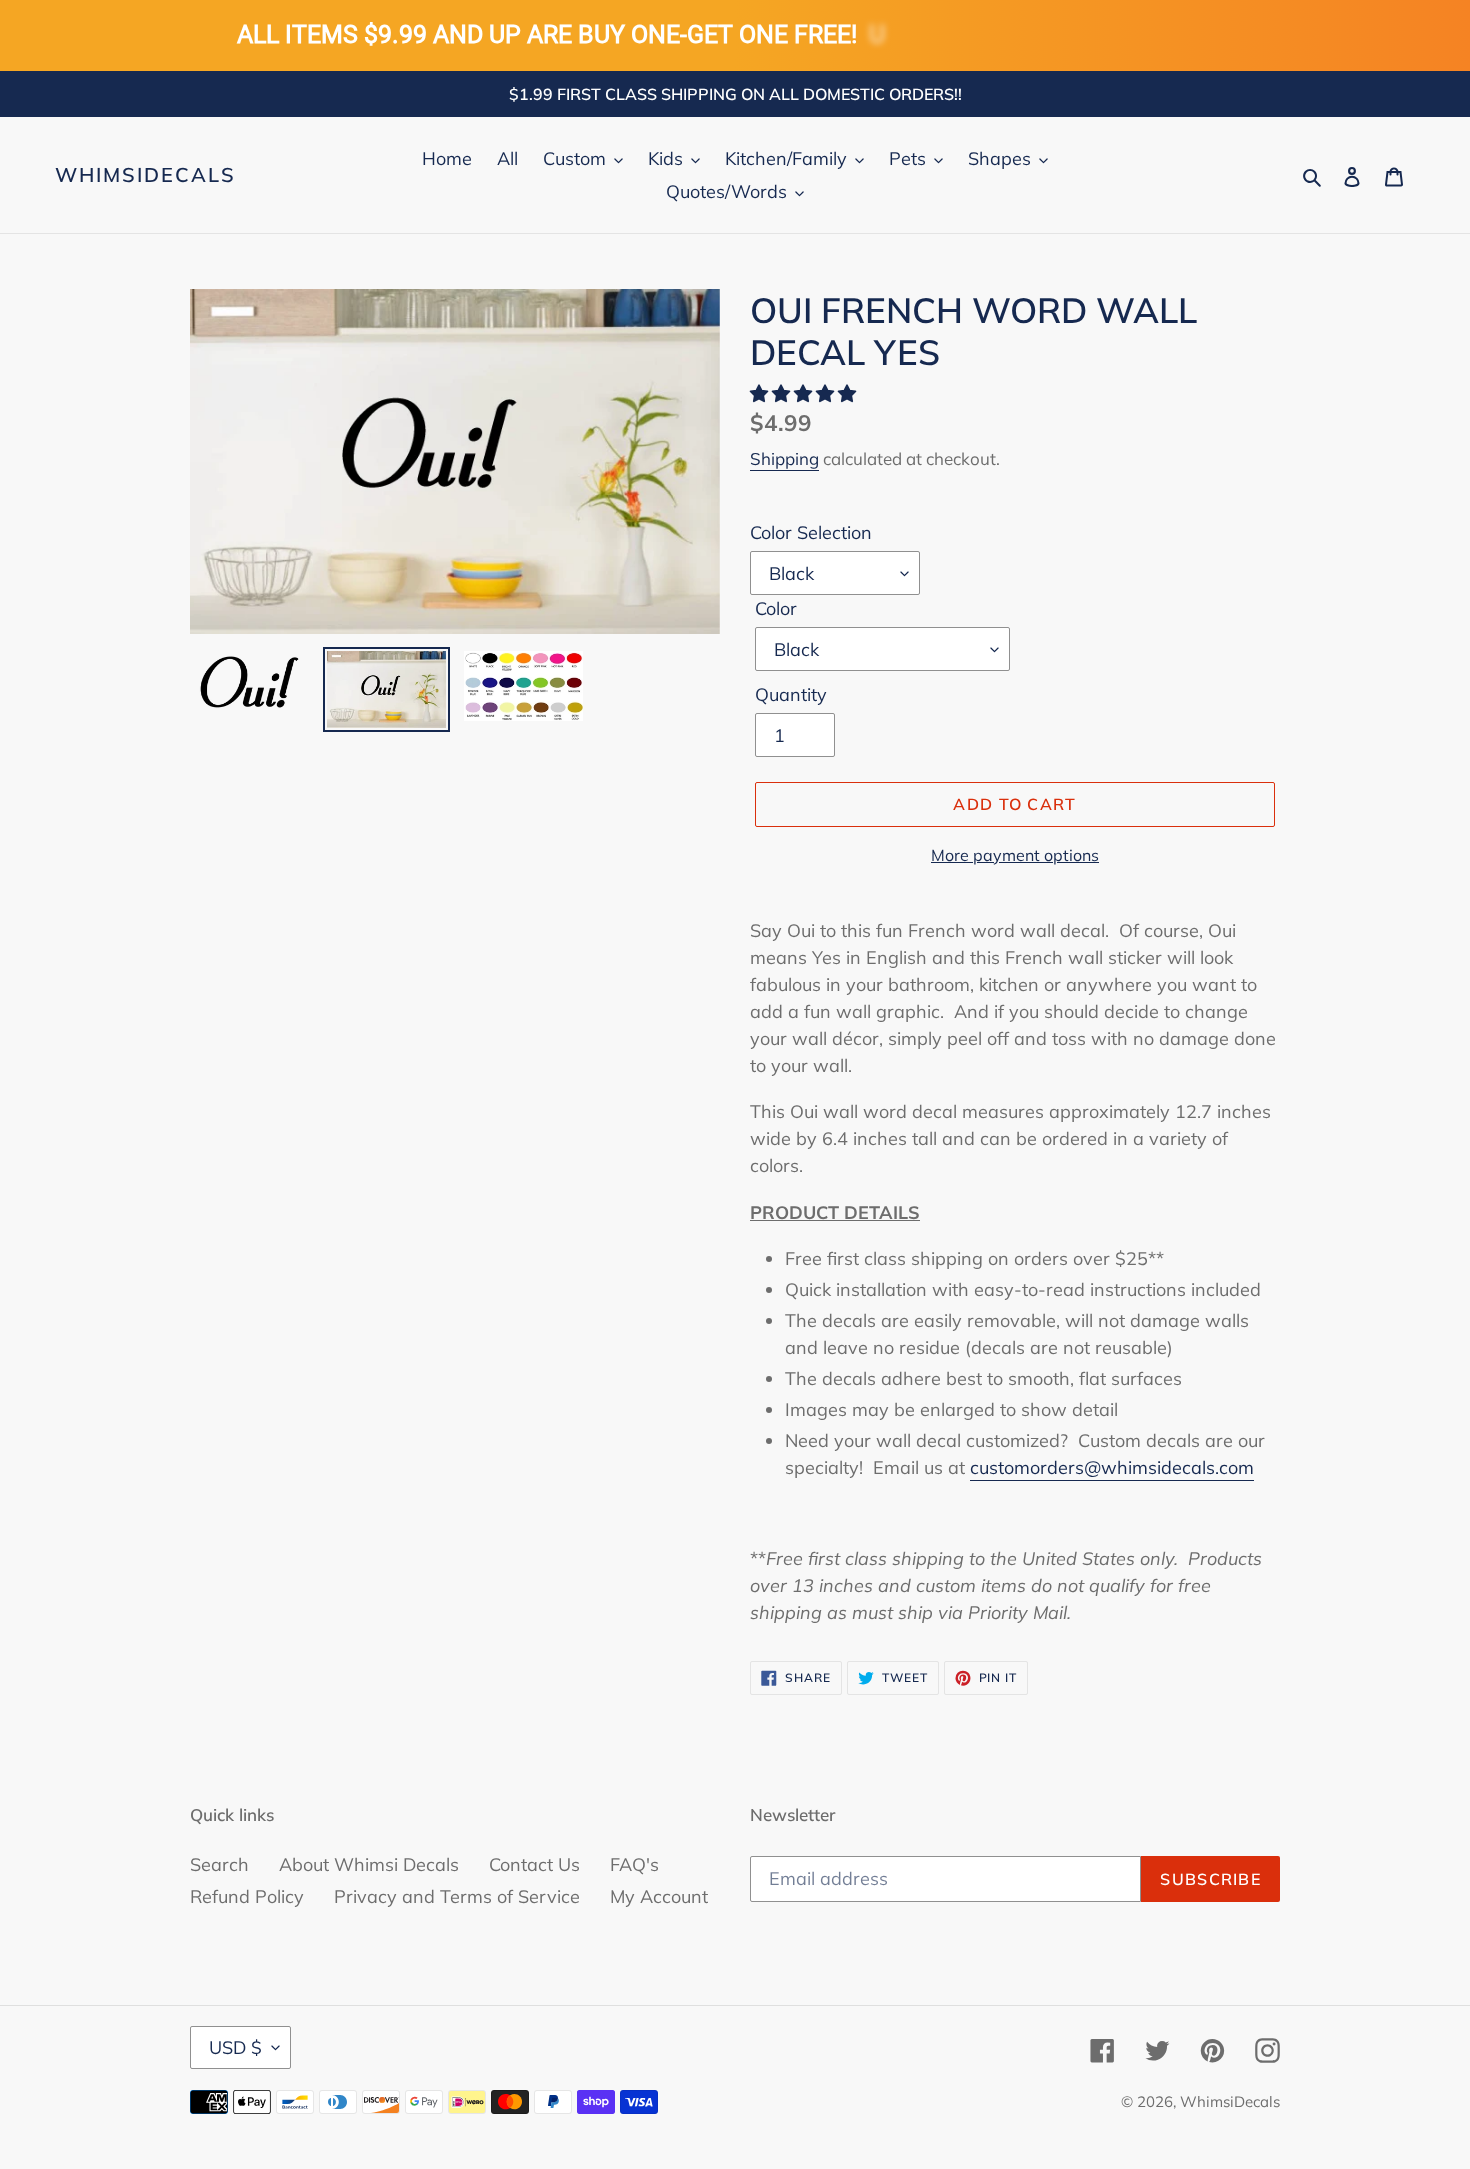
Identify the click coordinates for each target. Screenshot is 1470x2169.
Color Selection (811, 532)
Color (776, 608)
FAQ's (634, 1864)
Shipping (784, 458)
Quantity (791, 694)
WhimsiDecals (145, 175)
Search (219, 1864)
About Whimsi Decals (369, 1864)
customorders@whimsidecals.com (1112, 1467)
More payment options (1015, 855)
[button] (805, 393)
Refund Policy (247, 1896)
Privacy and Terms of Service (457, 1896)
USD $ (235, 2047)
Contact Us (534, 1864)
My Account (659, 1896)
